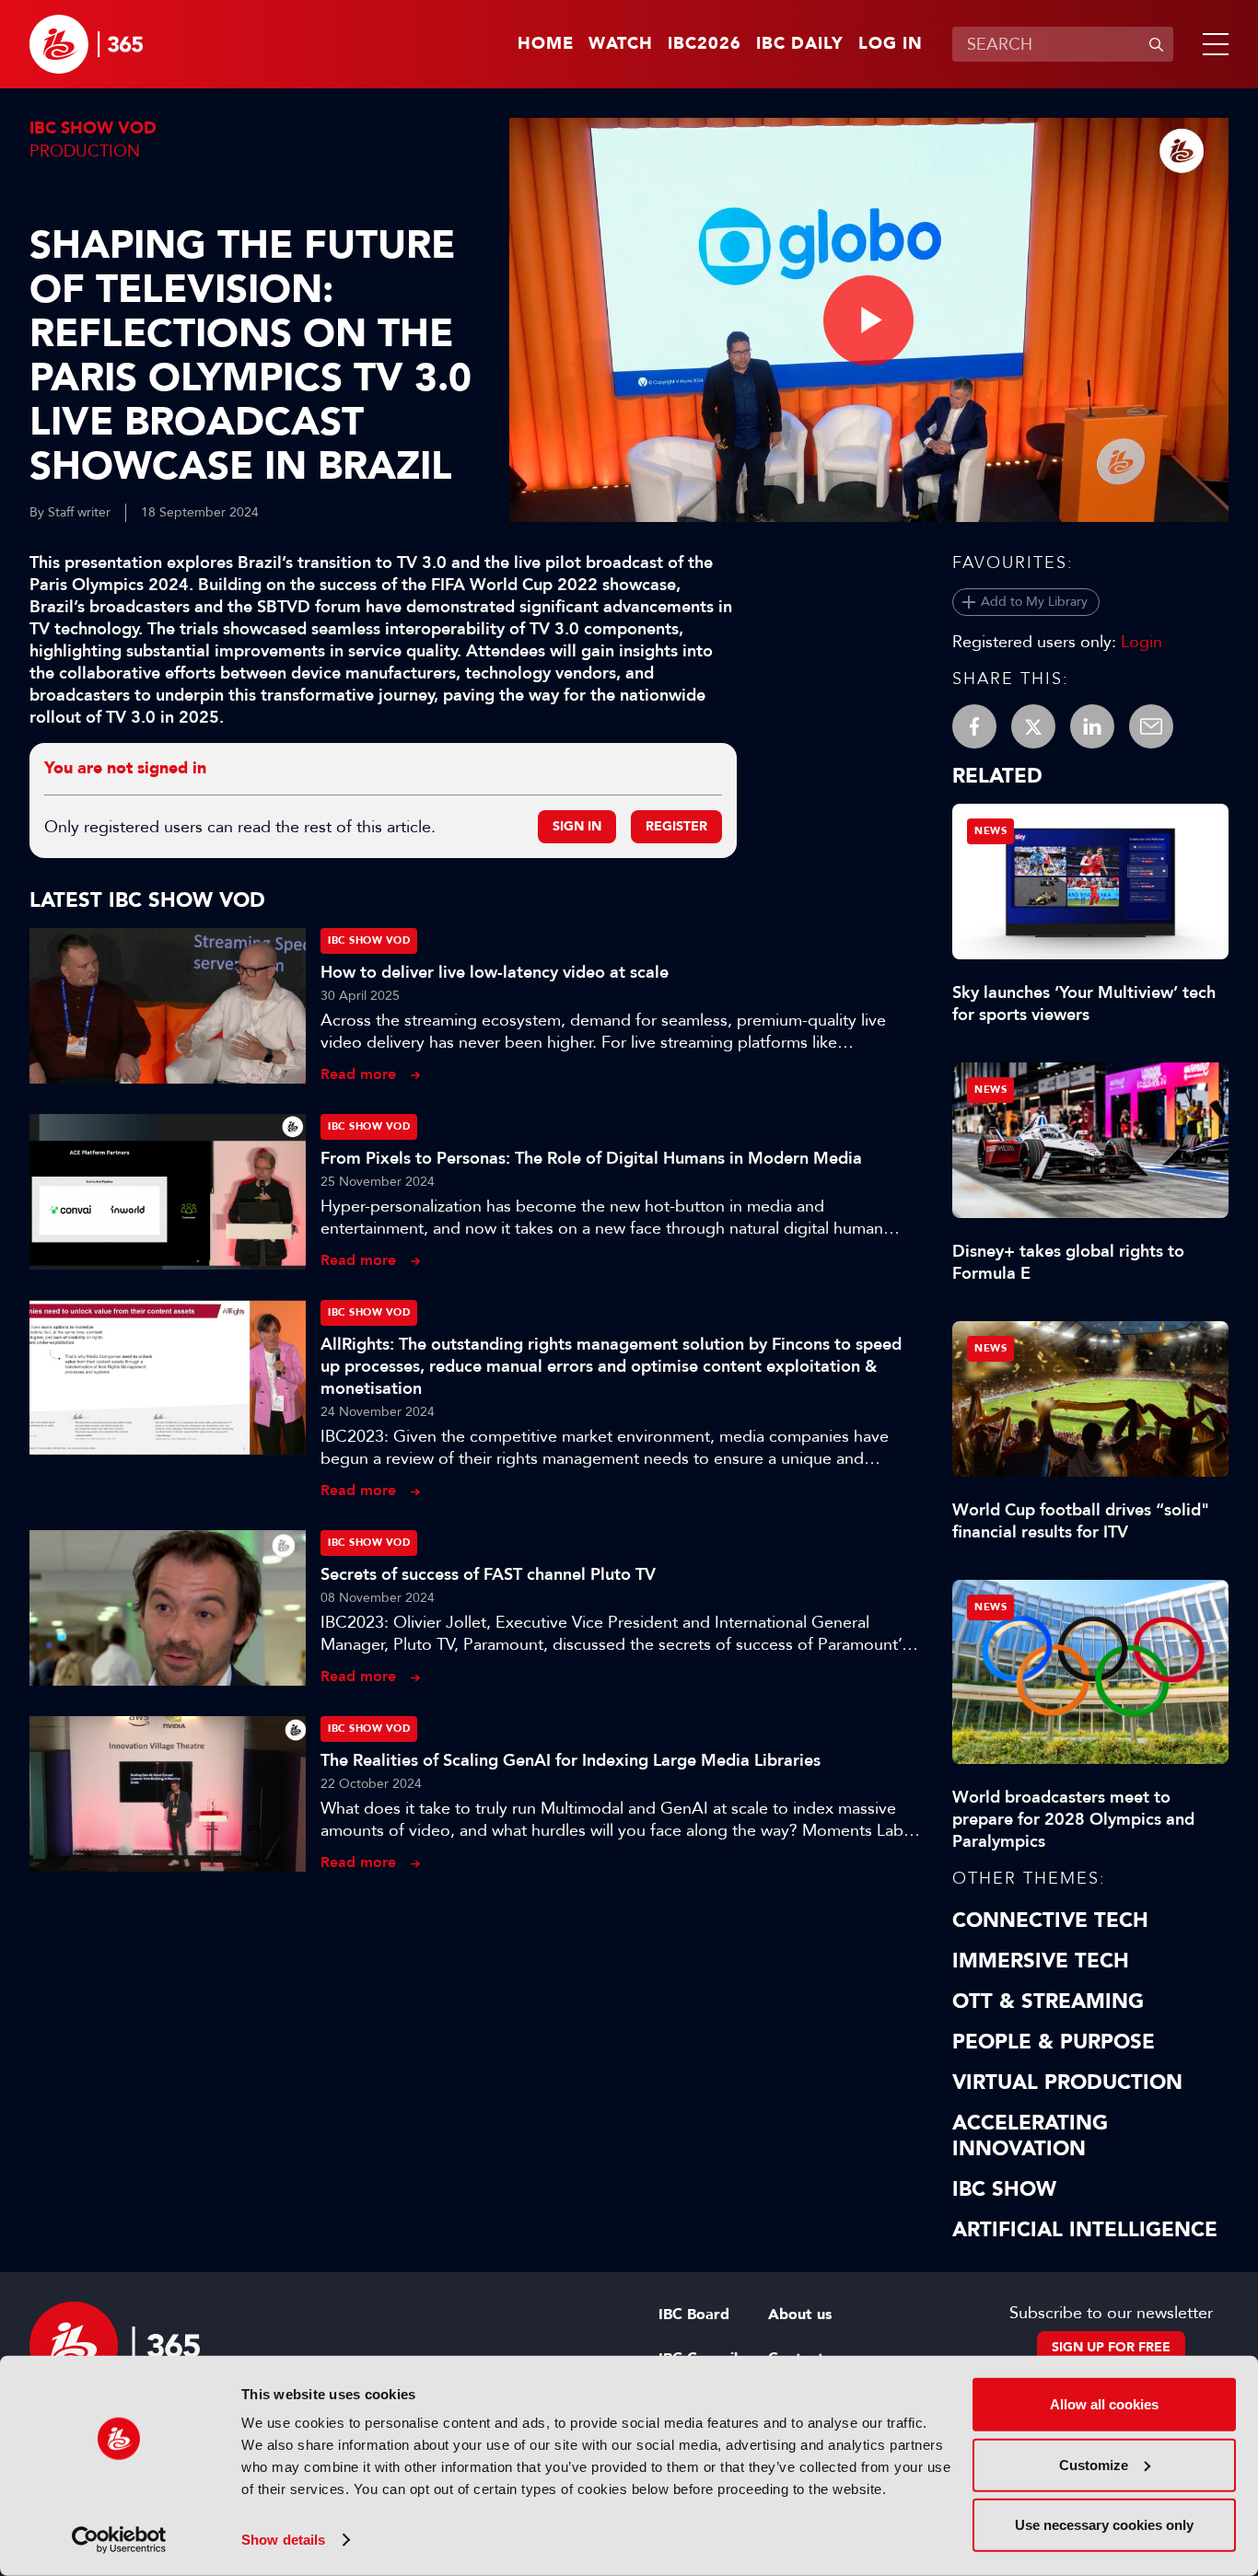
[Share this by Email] (1151, 726)
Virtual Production (1067, 2083)
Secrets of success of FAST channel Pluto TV (488, 1574)
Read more (358, 1074)
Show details (283, 2540)
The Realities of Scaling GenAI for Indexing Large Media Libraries (571, 1760)
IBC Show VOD (93, 128)
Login (1142, 642)
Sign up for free (1111, 2347)
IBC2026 (705, 44)
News (990, 831)
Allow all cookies (1104, 2404)
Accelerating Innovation (1030, 2136)
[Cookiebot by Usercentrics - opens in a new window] (119, 2540)
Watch (621, 44)
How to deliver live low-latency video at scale (495, 972)
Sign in (577, 826)
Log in (891, 44)
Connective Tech (1050, 1920)
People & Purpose (1054, 2042)
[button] (1212, 44)
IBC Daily (800, 44)
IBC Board (694, 2315)
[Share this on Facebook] (974, 726)
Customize (1094, 2464)
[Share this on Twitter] (1033, 726)
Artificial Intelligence (1085, 2230)
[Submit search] (1156, 44)
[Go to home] (86, 44)
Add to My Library (1034, 602)
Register (676, 826)
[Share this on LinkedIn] (1092, 726)
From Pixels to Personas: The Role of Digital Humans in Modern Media (591, 1158)
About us (800, 2315)
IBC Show (1004, 2189)
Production (85, 151)
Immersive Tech (1041, 1961)
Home (546, 44)
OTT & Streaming (1048, 2002)
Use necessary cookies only (1104, 2525)
